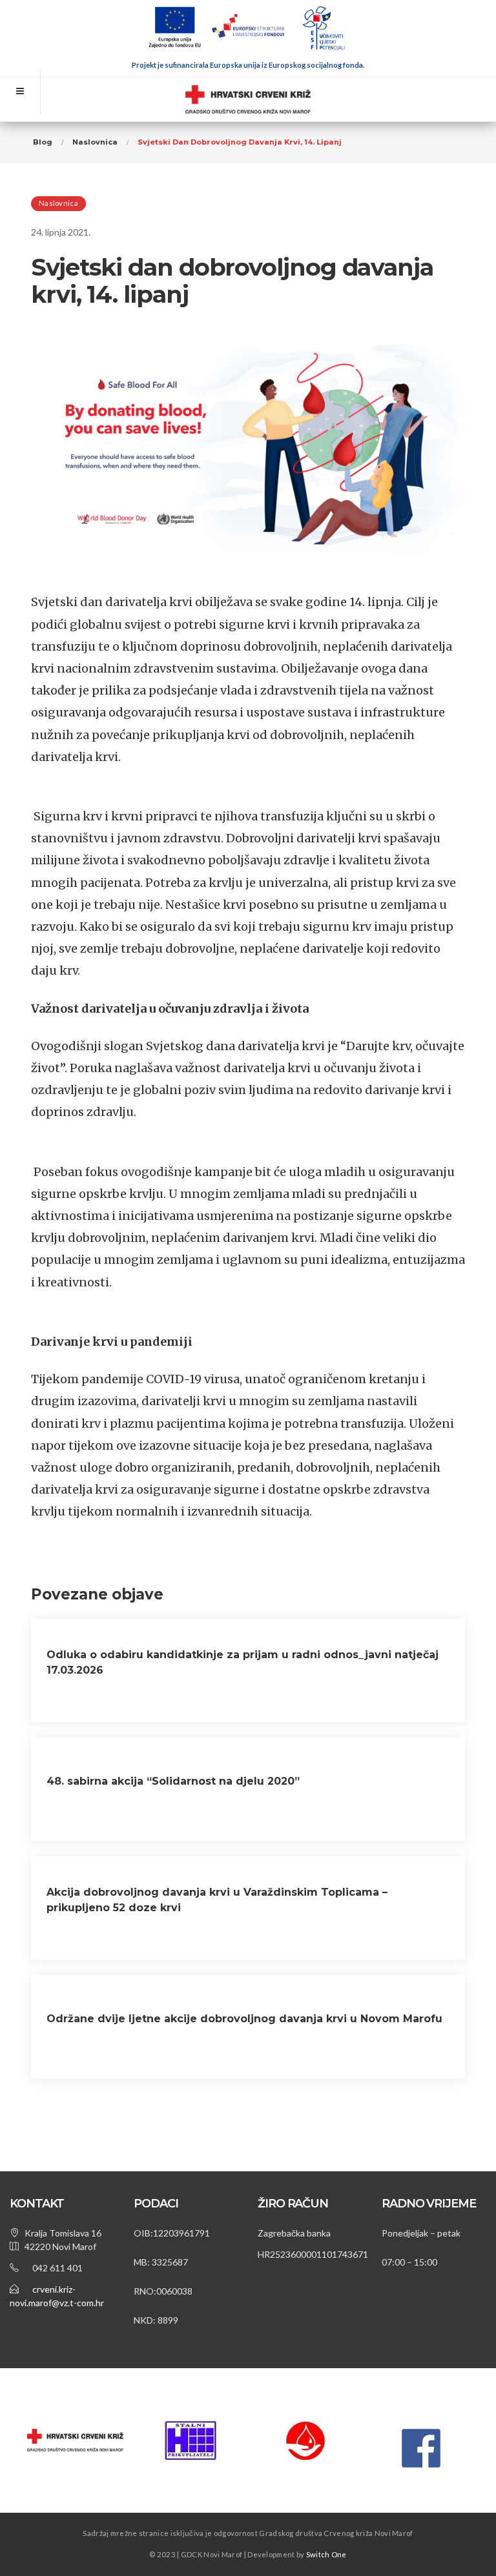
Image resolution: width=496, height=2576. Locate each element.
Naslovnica (58, 203)
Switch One (326, 2554)
